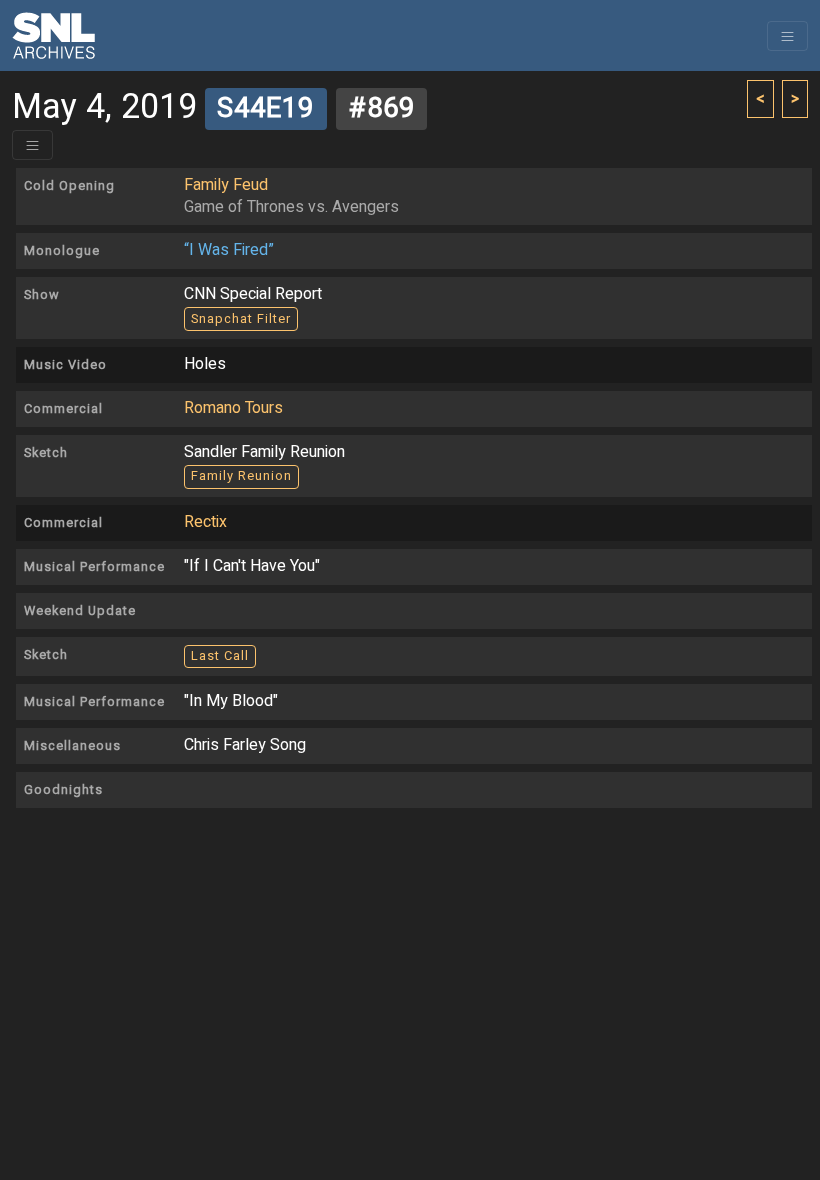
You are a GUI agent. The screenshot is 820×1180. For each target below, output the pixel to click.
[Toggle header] (32, 145)
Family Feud (226, 185)
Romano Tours (233, 408)
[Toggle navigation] (787, 36)
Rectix (205, 522)
